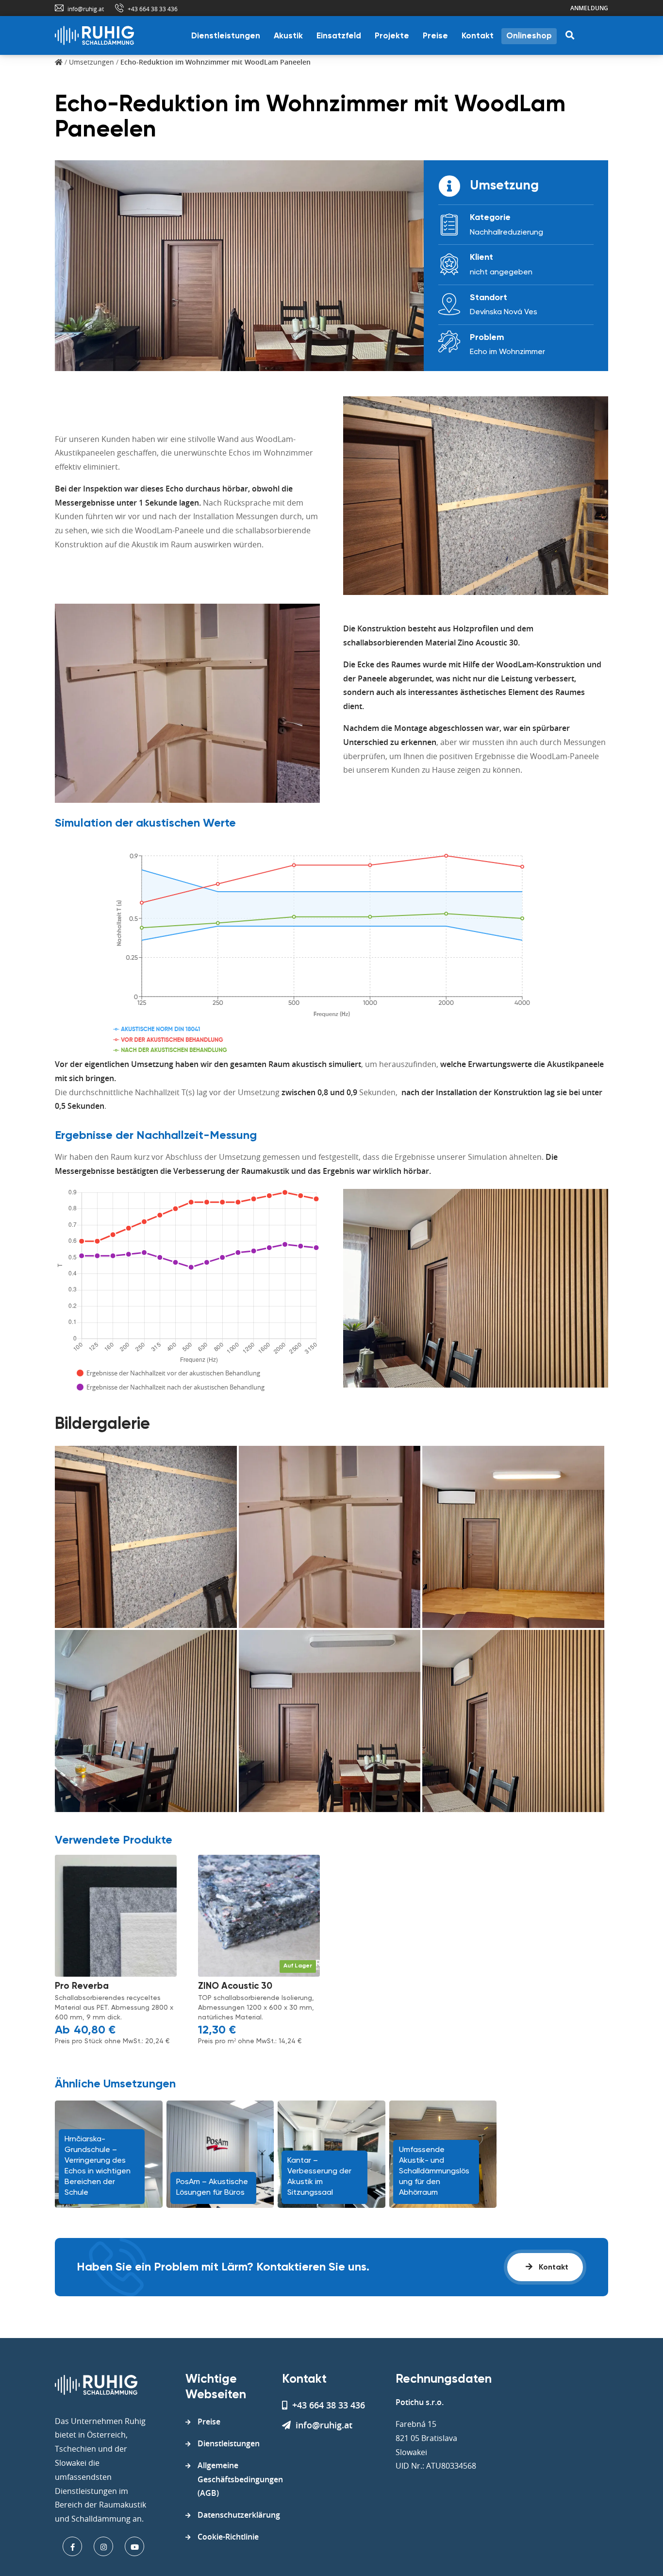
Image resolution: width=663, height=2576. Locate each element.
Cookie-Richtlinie (228, 2537)
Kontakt (478, 36)
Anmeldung (589, 8)
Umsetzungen (91, 62)
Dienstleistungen (226, 36)
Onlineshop (529, 36)
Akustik (288, 36)
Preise (435, 36)
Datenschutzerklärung (239, 2515)
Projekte (392, 36)
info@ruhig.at (86, 9)
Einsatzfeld (339, 36)
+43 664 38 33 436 (153, 9)
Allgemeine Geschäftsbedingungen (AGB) (240, 2479)
